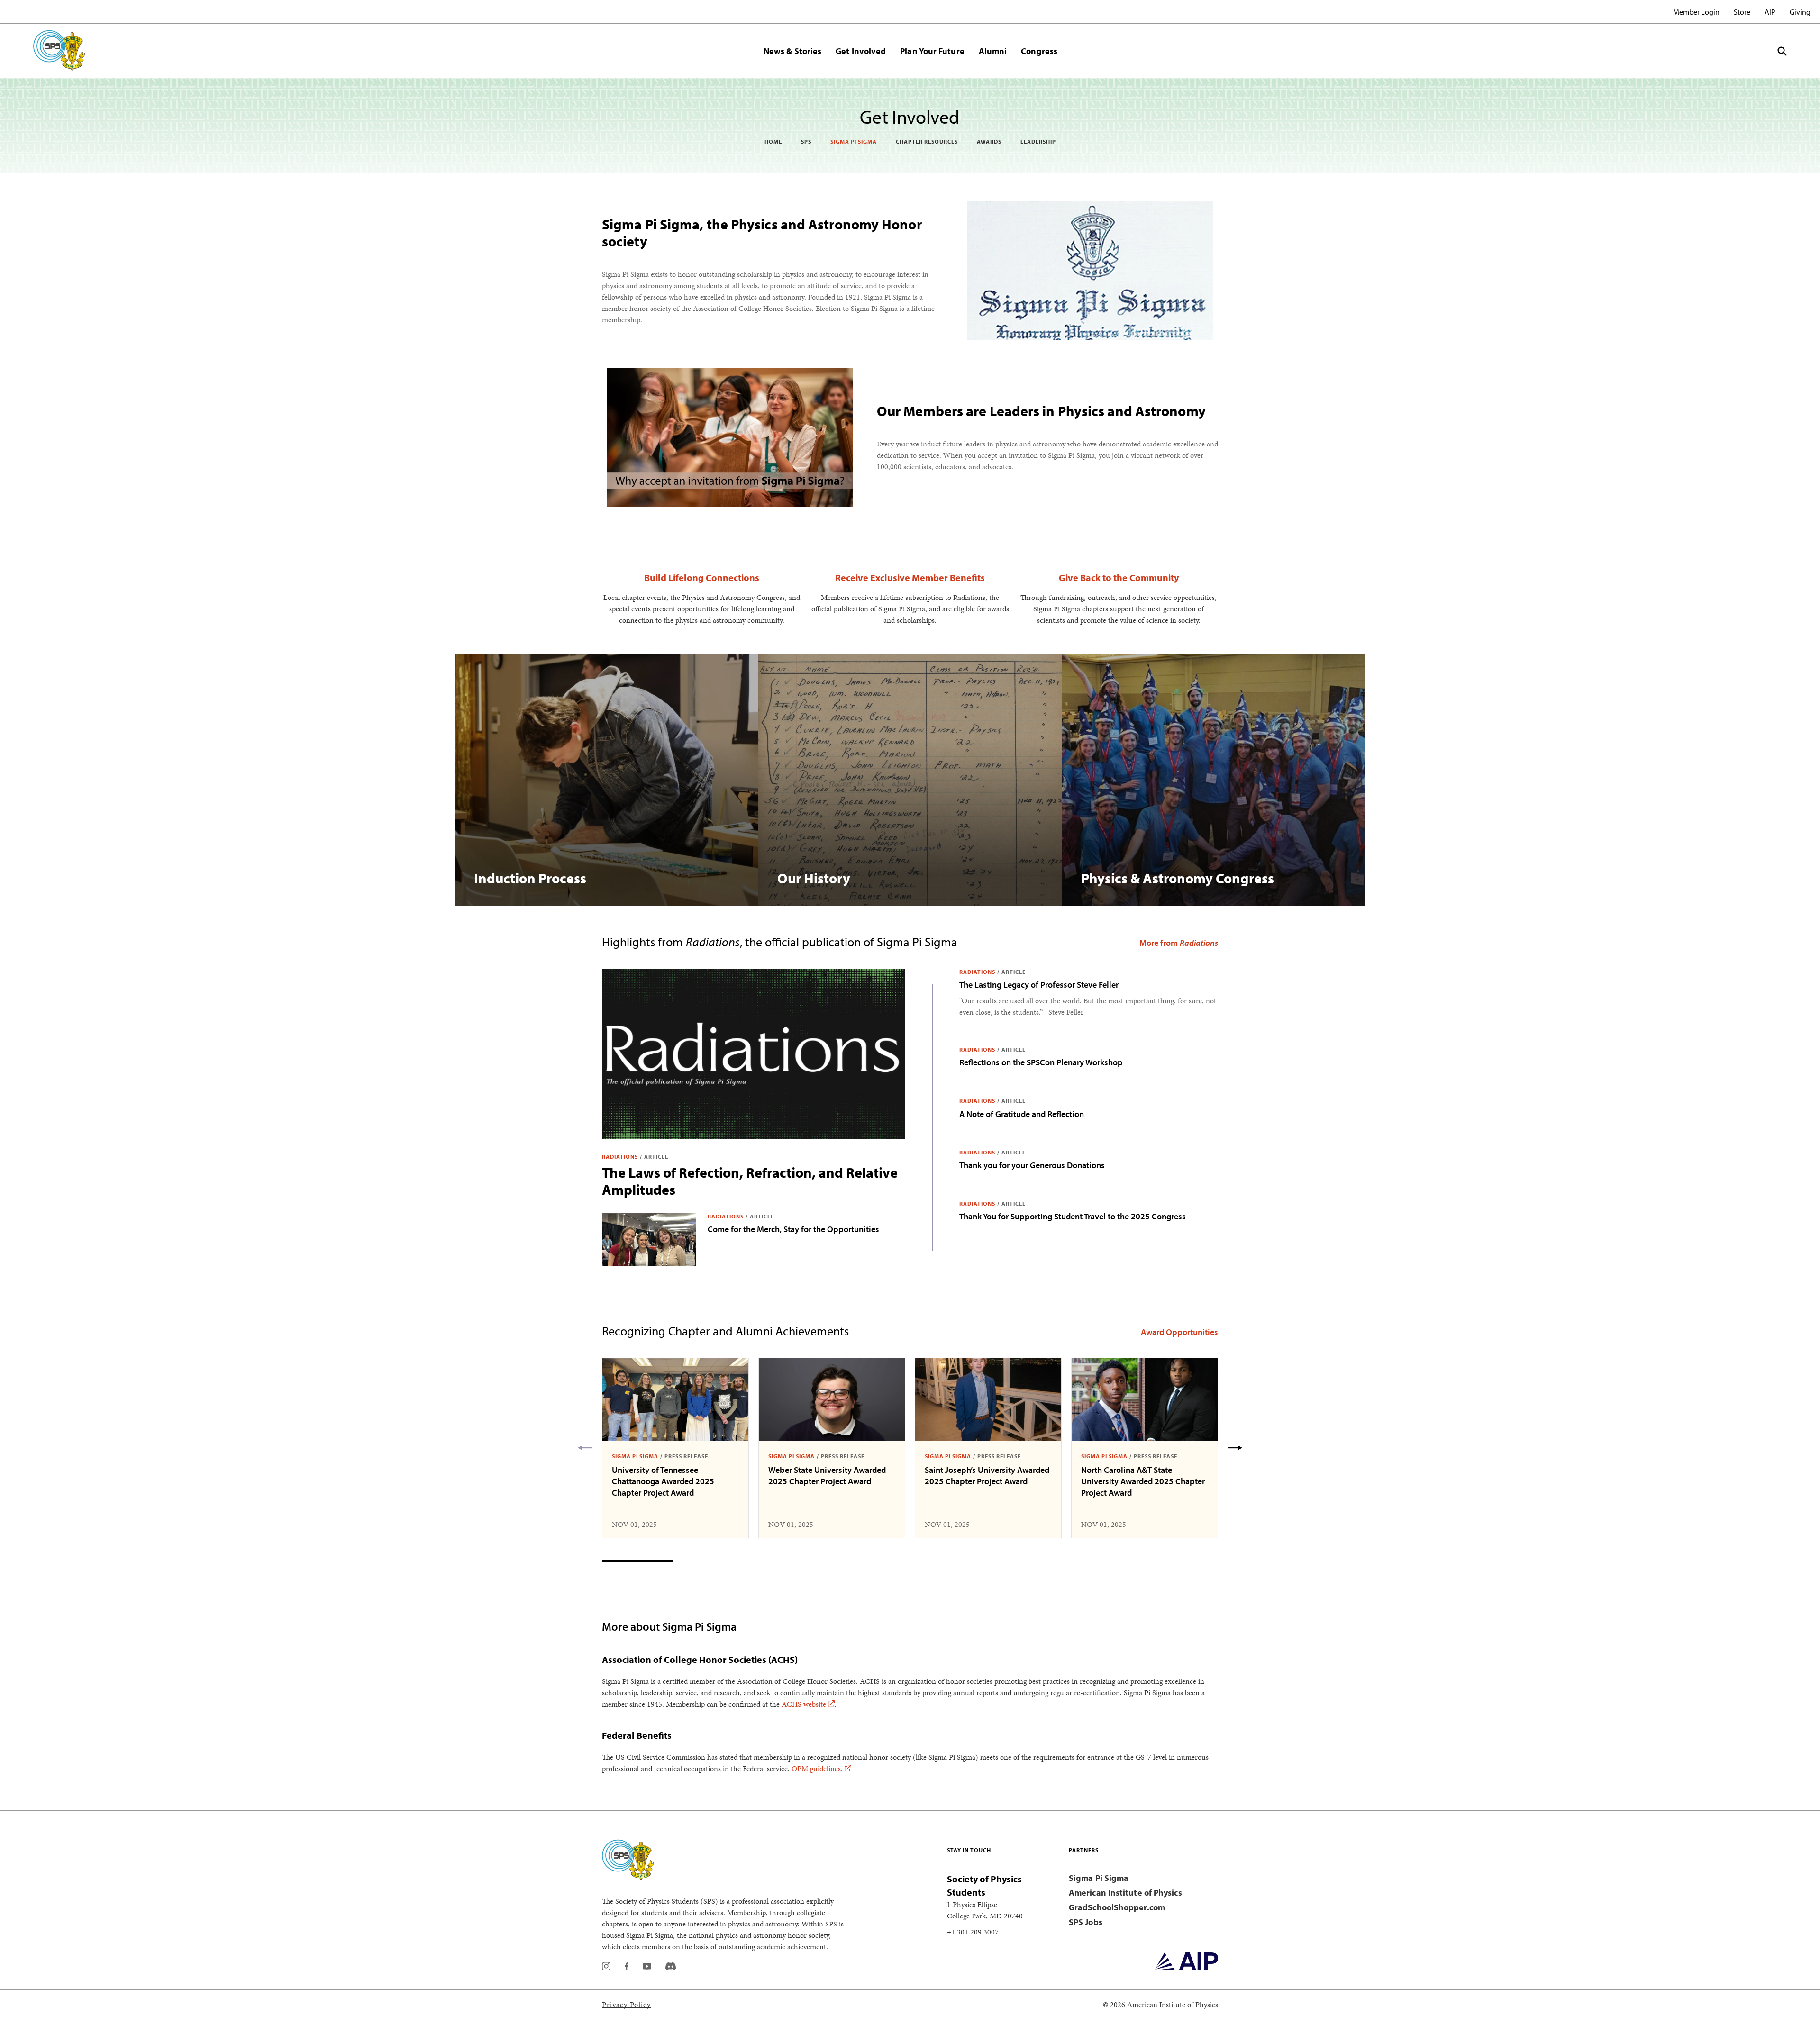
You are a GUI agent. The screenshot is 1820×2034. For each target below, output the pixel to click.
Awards (989, 141)
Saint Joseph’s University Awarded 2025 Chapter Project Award (987, 1476)
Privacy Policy (626, 2004)
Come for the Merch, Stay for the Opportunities (793, 1229)
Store (1742, 12)
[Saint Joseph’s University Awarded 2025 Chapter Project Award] (988, 1400)
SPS (806, 141)
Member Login (1696, 12)
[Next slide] (1235, 1448)
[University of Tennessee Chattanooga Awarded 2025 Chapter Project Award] (675, 1400)
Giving (1800, 12)
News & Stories (792, 51)
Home (773, 141)
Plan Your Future (932, 51)
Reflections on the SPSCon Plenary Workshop (1041, 1062)
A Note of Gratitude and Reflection (1022, 1114)
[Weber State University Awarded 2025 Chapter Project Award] (832, 1400)
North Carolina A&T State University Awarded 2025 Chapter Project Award (1143, 1481)
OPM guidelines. (817, 1768)
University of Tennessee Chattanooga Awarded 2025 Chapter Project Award (663, 1481)
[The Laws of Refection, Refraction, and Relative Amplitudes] (754, 1054)
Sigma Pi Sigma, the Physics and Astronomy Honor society (762, 233)
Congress (1039, 51)
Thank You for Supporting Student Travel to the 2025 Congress (1073, 1216)
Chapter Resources (927, 141)
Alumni (993, 51)
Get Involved (861, 51)
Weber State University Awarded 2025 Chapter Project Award (827, 1476)
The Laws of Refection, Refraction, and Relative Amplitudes (750, 1181)
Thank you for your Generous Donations (1032, 1165)
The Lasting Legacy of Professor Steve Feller (1039, 985)
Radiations (620, 1157)
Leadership (1038, 141)
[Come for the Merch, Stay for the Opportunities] (649, 1240)
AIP (1770, 12)
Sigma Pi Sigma (854, 141)
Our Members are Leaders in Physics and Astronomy (1041, 411)
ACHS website (804, 1704)
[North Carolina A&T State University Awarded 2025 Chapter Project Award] (1145, 1400)
